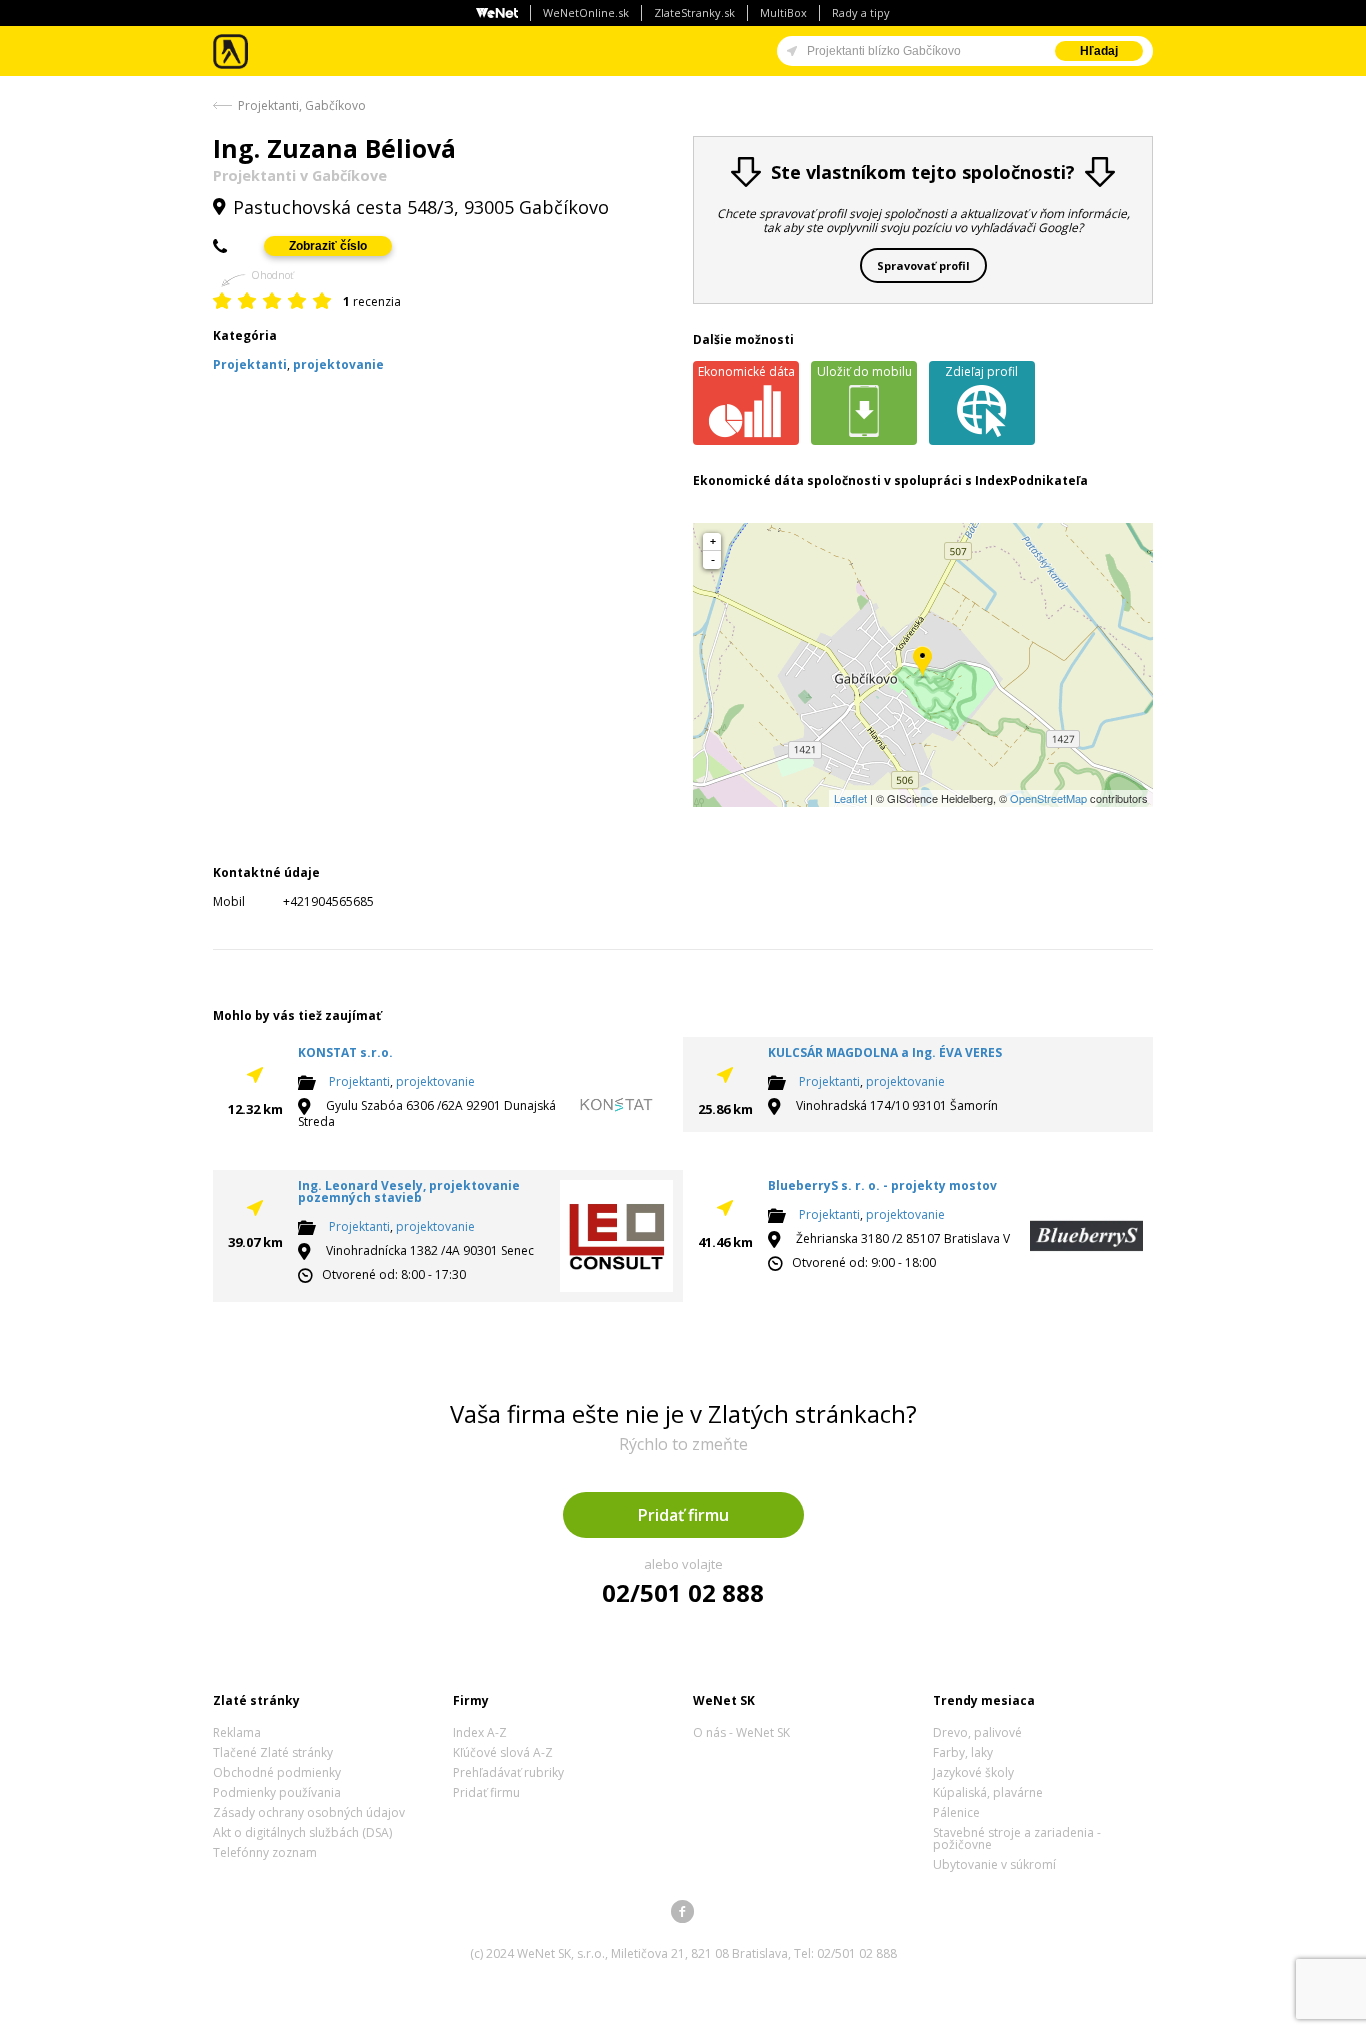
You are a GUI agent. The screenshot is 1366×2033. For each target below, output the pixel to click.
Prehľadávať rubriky (508, 1772)
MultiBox (783, 12)
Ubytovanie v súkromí (994, 1864)
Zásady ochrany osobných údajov (309, 1812)
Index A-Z (480, 1732)
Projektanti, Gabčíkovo (302, 105)
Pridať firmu (683, 1515)
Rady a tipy (861, 12)
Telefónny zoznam (265, 1852)
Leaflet (850, 798)
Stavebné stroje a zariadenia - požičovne (1017, 1838)
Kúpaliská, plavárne (988, 1792)
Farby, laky (963, 1752)
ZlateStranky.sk (694, 12)
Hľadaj (1099, 51)
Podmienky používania (277, 1792)
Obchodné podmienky (277, 1772)
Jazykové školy (973, 1772)
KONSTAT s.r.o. (345, 1052)
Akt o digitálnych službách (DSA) (302, 1832)
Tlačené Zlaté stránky (273, 1752)
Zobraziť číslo (328, 246)
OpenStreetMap (1048, 798)
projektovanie (435, 1081)
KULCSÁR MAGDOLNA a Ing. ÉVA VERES (885, 1052)
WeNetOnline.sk (586, 12)
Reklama (237, 1732)
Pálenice (956, 1812)
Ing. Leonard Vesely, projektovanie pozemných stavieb (409, 1191)
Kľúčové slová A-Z (503, 1752)
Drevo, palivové (977, 1732)
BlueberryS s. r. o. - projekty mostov (882, 1185)
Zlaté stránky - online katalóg (231, 51)
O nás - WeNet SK (741, 1732)
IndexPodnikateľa (1031, 480)
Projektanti (359, 1081)
